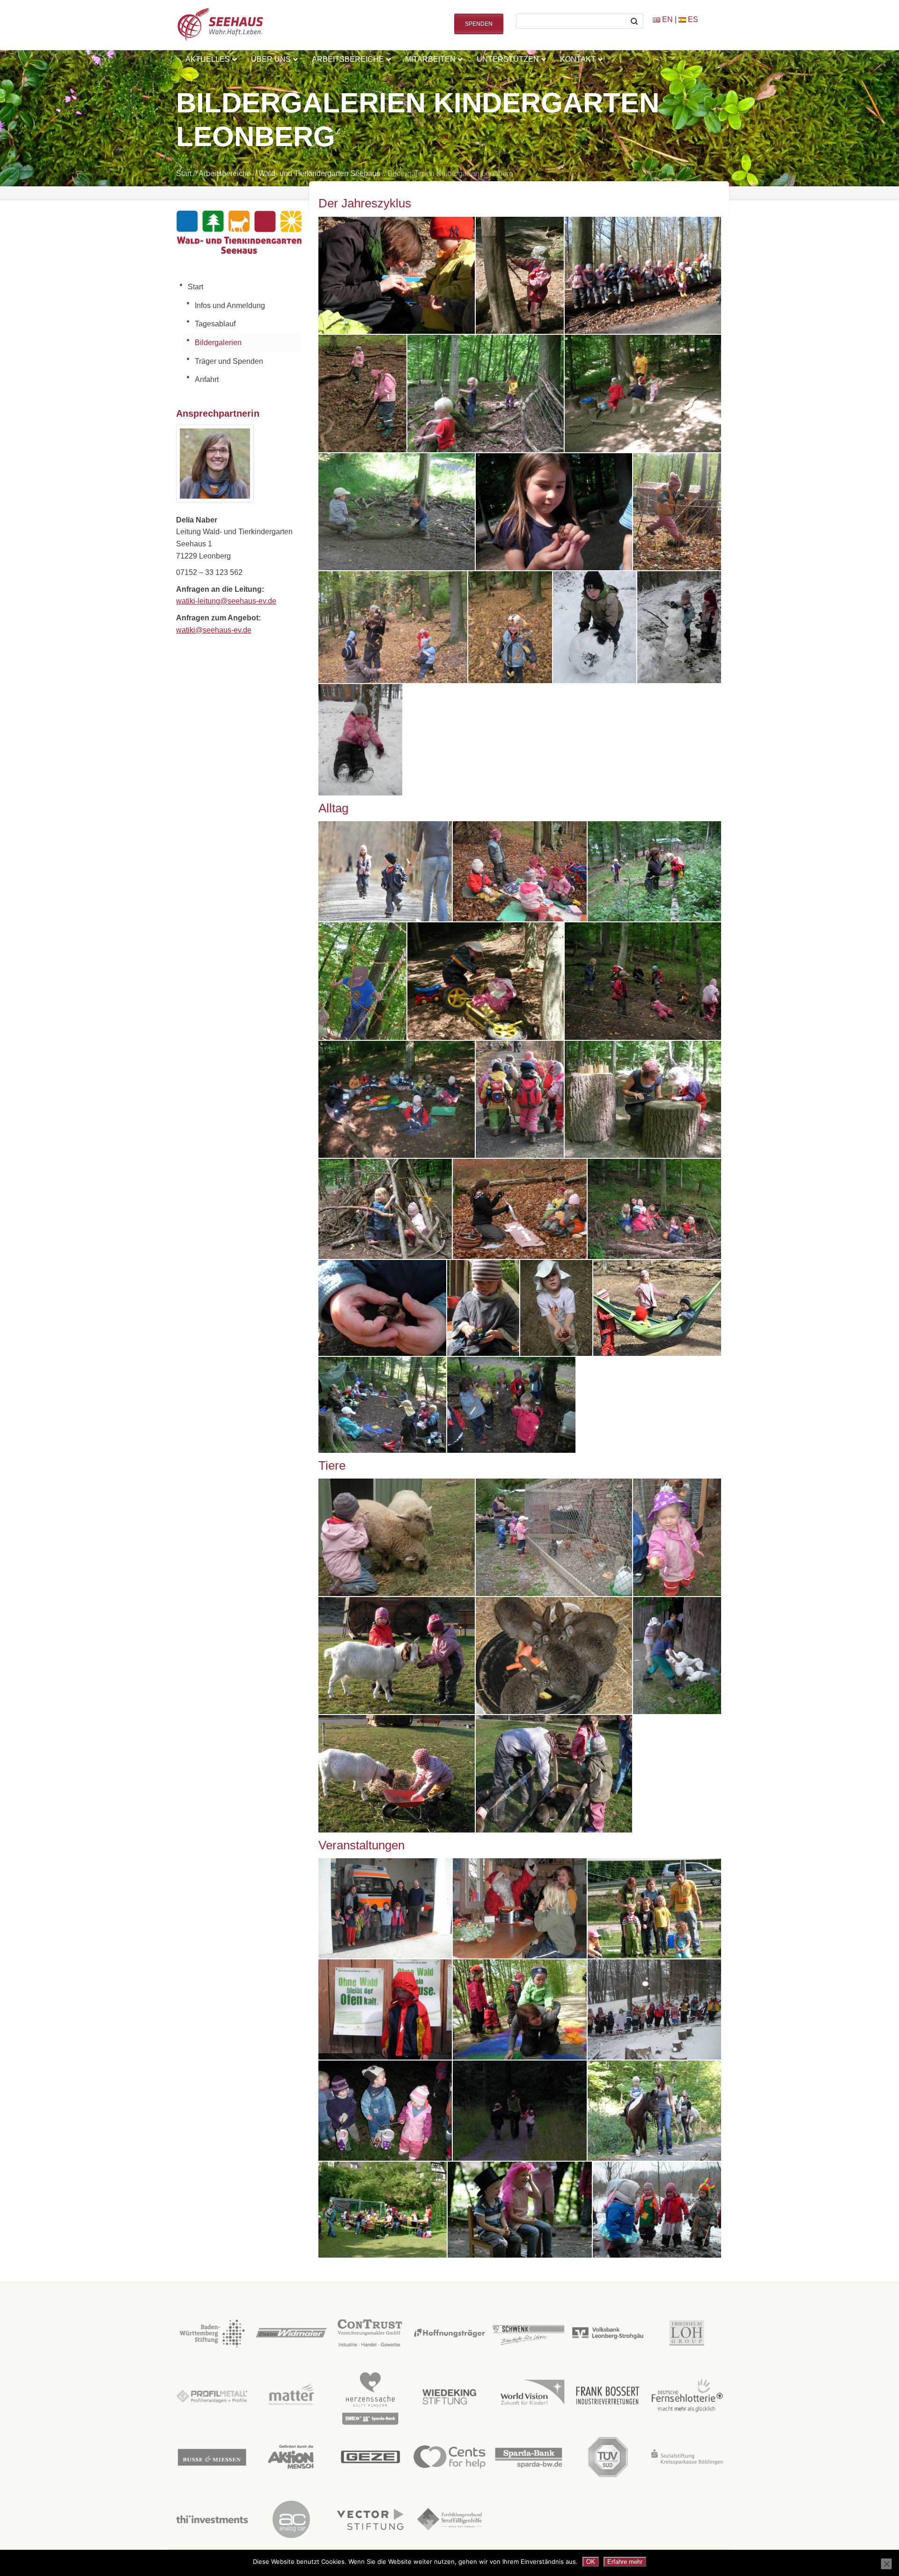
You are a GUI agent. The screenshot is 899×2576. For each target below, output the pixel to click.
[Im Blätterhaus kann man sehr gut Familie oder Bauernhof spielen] (385, 1209)
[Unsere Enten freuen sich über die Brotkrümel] (677, 1656)
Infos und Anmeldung (230, 305)
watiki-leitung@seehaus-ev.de (226, 601)
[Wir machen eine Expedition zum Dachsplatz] (643, 276)
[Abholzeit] (385, 871)
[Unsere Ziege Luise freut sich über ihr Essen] (397, 1774)
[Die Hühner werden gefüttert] (554, 1537)
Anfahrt (207, 379)
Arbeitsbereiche (225, 173)
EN (667, 19)
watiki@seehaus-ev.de (214, 630)
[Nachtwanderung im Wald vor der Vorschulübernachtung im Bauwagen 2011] (520, 2111)
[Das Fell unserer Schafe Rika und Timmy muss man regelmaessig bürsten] (397, 1537)
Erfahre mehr (625, 2562)
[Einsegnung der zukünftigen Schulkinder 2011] (654, 1908)
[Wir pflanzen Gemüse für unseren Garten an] (397, 276)
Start (184, 173)
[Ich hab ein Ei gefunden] (677, 1537)
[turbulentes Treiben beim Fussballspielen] (643, 394)
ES (692, 19)
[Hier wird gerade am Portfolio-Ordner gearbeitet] (643, 1100)
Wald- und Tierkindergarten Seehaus (319, 173)
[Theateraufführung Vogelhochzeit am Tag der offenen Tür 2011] (520, 2210)
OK (591, 2562)
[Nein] (886, 2564)
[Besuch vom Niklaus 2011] (520, 1908)
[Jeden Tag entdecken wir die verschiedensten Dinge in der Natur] (382, 1308)
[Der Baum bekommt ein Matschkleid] (520, 276)
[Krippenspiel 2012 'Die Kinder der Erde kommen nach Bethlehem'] (654, 2009)
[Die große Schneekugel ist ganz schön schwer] (595, 627)
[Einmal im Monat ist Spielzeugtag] (486, 981)
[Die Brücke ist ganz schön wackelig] (677, 512)
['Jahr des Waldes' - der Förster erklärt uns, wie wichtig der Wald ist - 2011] (385, 2009)
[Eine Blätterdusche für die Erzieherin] (393, 627)
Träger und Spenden (229, 361)
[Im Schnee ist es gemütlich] (360, 740)
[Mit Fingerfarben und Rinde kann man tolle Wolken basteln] (483, 1308)
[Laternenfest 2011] (385, 2111)
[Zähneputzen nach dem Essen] (511, 1405)
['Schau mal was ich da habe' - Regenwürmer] (556, 1308)
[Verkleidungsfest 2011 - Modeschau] (657, 2210)
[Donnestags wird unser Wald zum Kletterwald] (362, 981)
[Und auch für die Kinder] (510, 627)
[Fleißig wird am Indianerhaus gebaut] (486, 394)
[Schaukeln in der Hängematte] (657, 1308)
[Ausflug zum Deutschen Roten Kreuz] (385, 1908)
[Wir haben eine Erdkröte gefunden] (554, 512)
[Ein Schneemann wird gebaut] (679, 627)
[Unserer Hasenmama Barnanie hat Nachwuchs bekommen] (554, 1774)
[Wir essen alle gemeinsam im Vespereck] (382, 1405)
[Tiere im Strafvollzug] (554, 1656)
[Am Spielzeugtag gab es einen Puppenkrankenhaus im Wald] (520, 871)
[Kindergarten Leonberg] (397, 1656)
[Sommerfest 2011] (383, 2210)
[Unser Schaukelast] (397, 512)
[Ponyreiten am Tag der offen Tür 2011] (654, 2111)
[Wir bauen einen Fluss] (362, 394)
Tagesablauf (215, 324)
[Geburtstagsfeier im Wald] (397, 1100)
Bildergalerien (218, 342)
